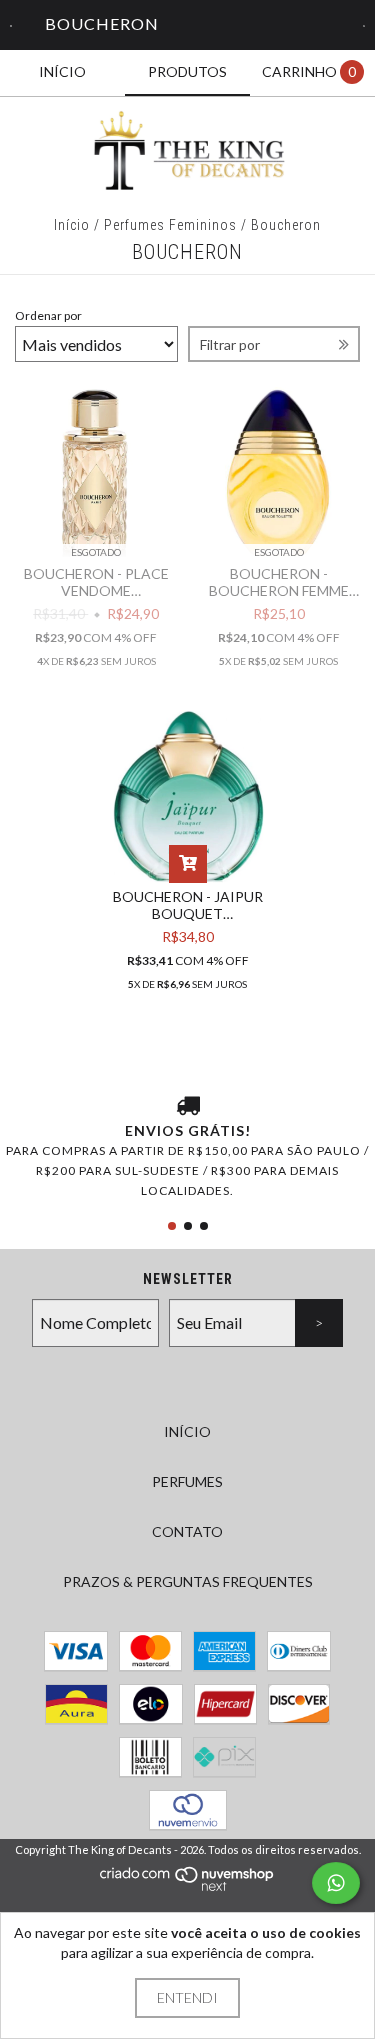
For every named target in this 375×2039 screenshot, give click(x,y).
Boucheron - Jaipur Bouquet (188, 905)
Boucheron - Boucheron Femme (279, 582)
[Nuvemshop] (187, 1886)
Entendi (187, 1997)
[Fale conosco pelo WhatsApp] (336, 1883)
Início (72, 225)
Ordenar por (48, 315)
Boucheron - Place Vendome (96, 582)
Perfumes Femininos (170, 225)
